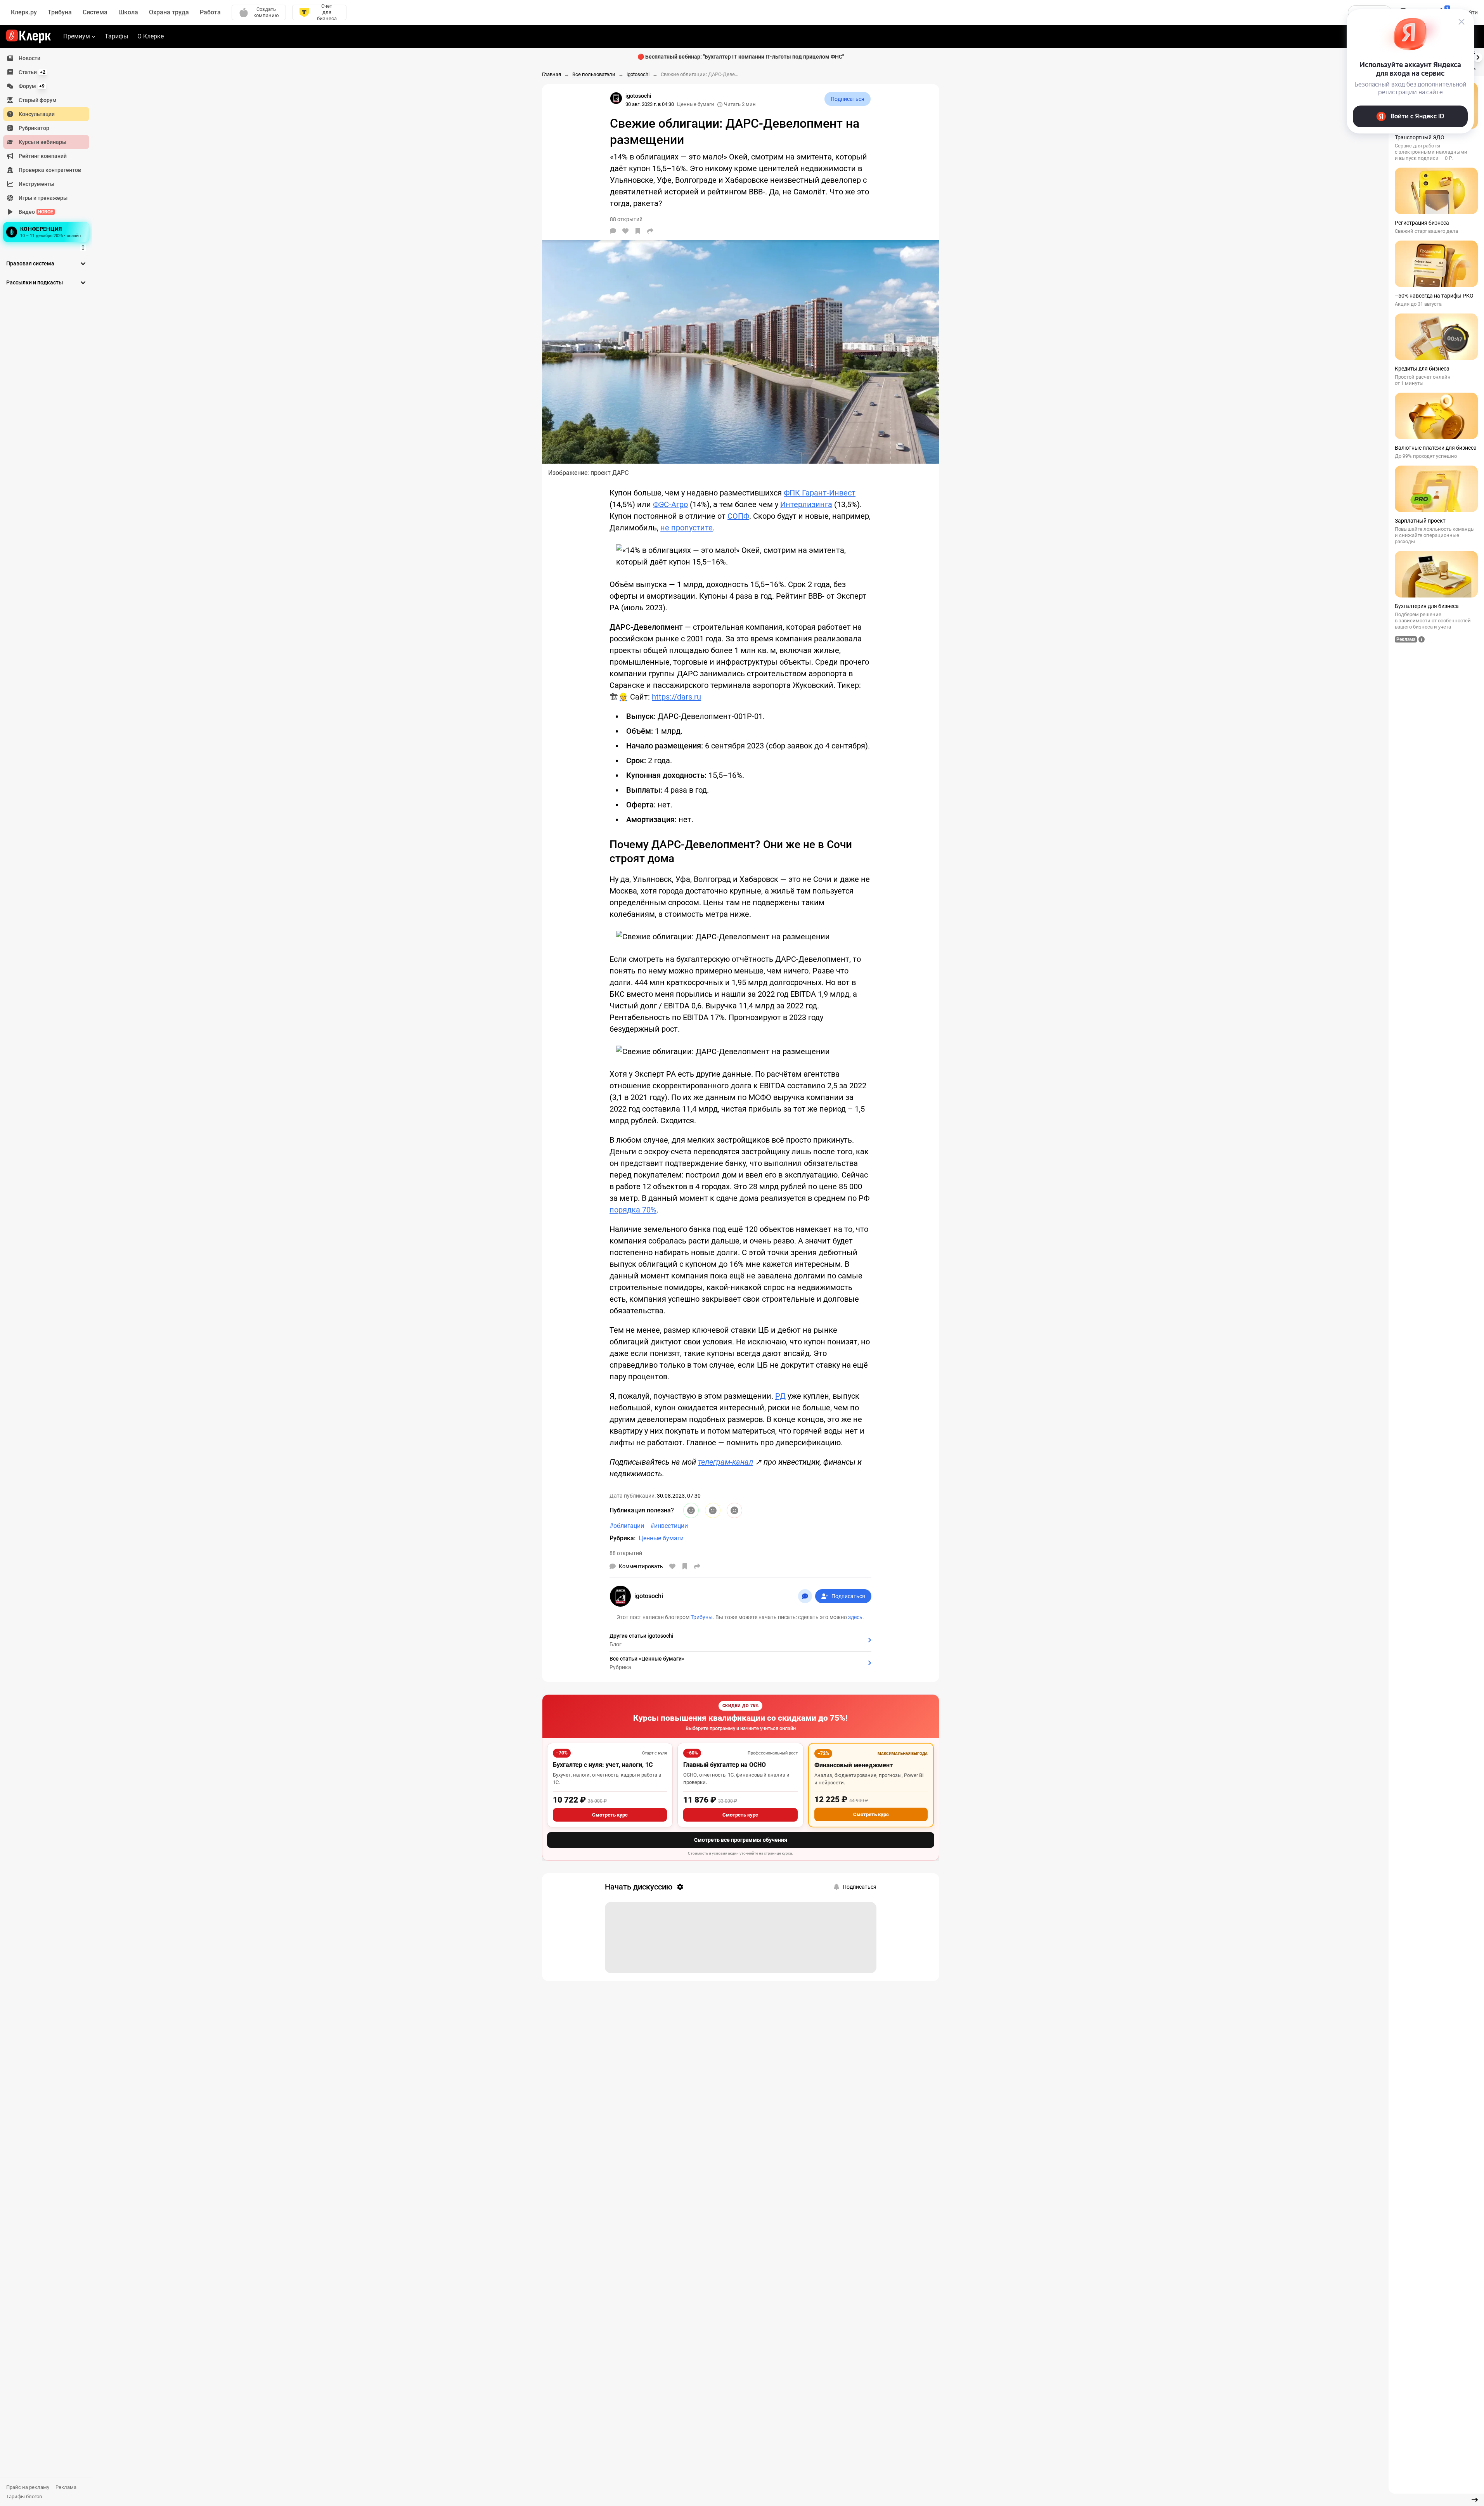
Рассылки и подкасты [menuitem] (35, 282)
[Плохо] (734, 1510)
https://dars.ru (676, 697)
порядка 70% (633, 1210)
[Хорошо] (691, 1510)
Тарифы (116, 36)
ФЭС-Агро (670, 504)
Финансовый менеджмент (854, 1765)
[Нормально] (713, 1510)
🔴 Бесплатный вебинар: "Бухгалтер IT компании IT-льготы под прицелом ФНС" (741, 57)
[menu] (49, 148)
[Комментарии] (613, 231)
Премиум (77, 36)
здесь (855, 1617)
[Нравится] (625, 231)
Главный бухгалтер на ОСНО (725, 1765)
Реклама (66, 2487)
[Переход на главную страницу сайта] (29, 36)
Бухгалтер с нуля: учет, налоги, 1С (603, 1765)
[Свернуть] (1475, 2500)
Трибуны (702, 1617)
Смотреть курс (610, 1815)
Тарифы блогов (24, 2496)
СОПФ (738, 516)
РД (780, 1396)
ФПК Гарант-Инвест (820, 493)
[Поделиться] (650, 231)
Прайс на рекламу (28, 2487)
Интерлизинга (806, 504)
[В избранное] (638, 231)
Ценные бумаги (696, 104)
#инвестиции (669, 1526)
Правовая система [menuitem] (30, 263)
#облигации (627, 1526)
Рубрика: (623, 1538)
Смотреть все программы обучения (741, 1840)
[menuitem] (46, 58)
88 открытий (626, 1553)
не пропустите (687, 528)
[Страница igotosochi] (616, 98)
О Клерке (151, 36)
